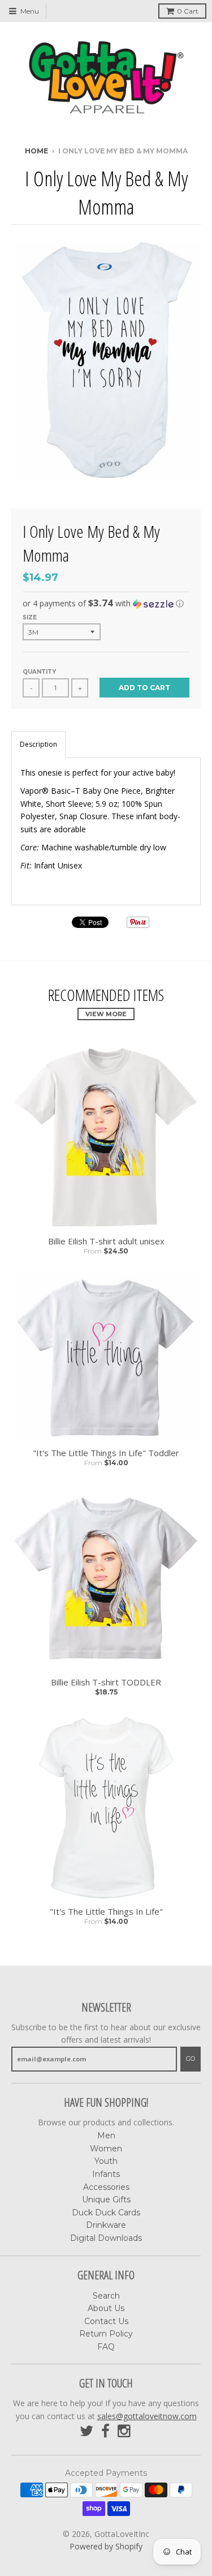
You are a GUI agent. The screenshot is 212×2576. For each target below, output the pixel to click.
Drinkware (106, 2225)
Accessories (106, 2187)
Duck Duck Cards (106, 2213)
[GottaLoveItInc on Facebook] (105, 2431)
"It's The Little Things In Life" (106, 1912)
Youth (106, 2161)
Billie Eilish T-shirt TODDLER (106, 1682)
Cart (188, 11)
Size (30, 617)
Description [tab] (38, 744)
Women (106, 2149)
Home (36, 151)
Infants (106, 2174)
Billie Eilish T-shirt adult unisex (106, 1241)
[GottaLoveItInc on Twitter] (86, 2431)
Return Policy (106, 2334)
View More (106, 1014)
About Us (106, 2308)
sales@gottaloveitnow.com (147, 2416)
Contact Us (106, 2321)
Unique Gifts (106, 2200)
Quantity (39, 672)
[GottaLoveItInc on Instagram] (125, 2431)
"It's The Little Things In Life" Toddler (106, 1453)
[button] (106, 604)
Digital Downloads (106, 2238)
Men (106, 2136)
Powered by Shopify (106, 2546)
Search (106, 2296)
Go (191, 2059)
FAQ (106, 2347)
